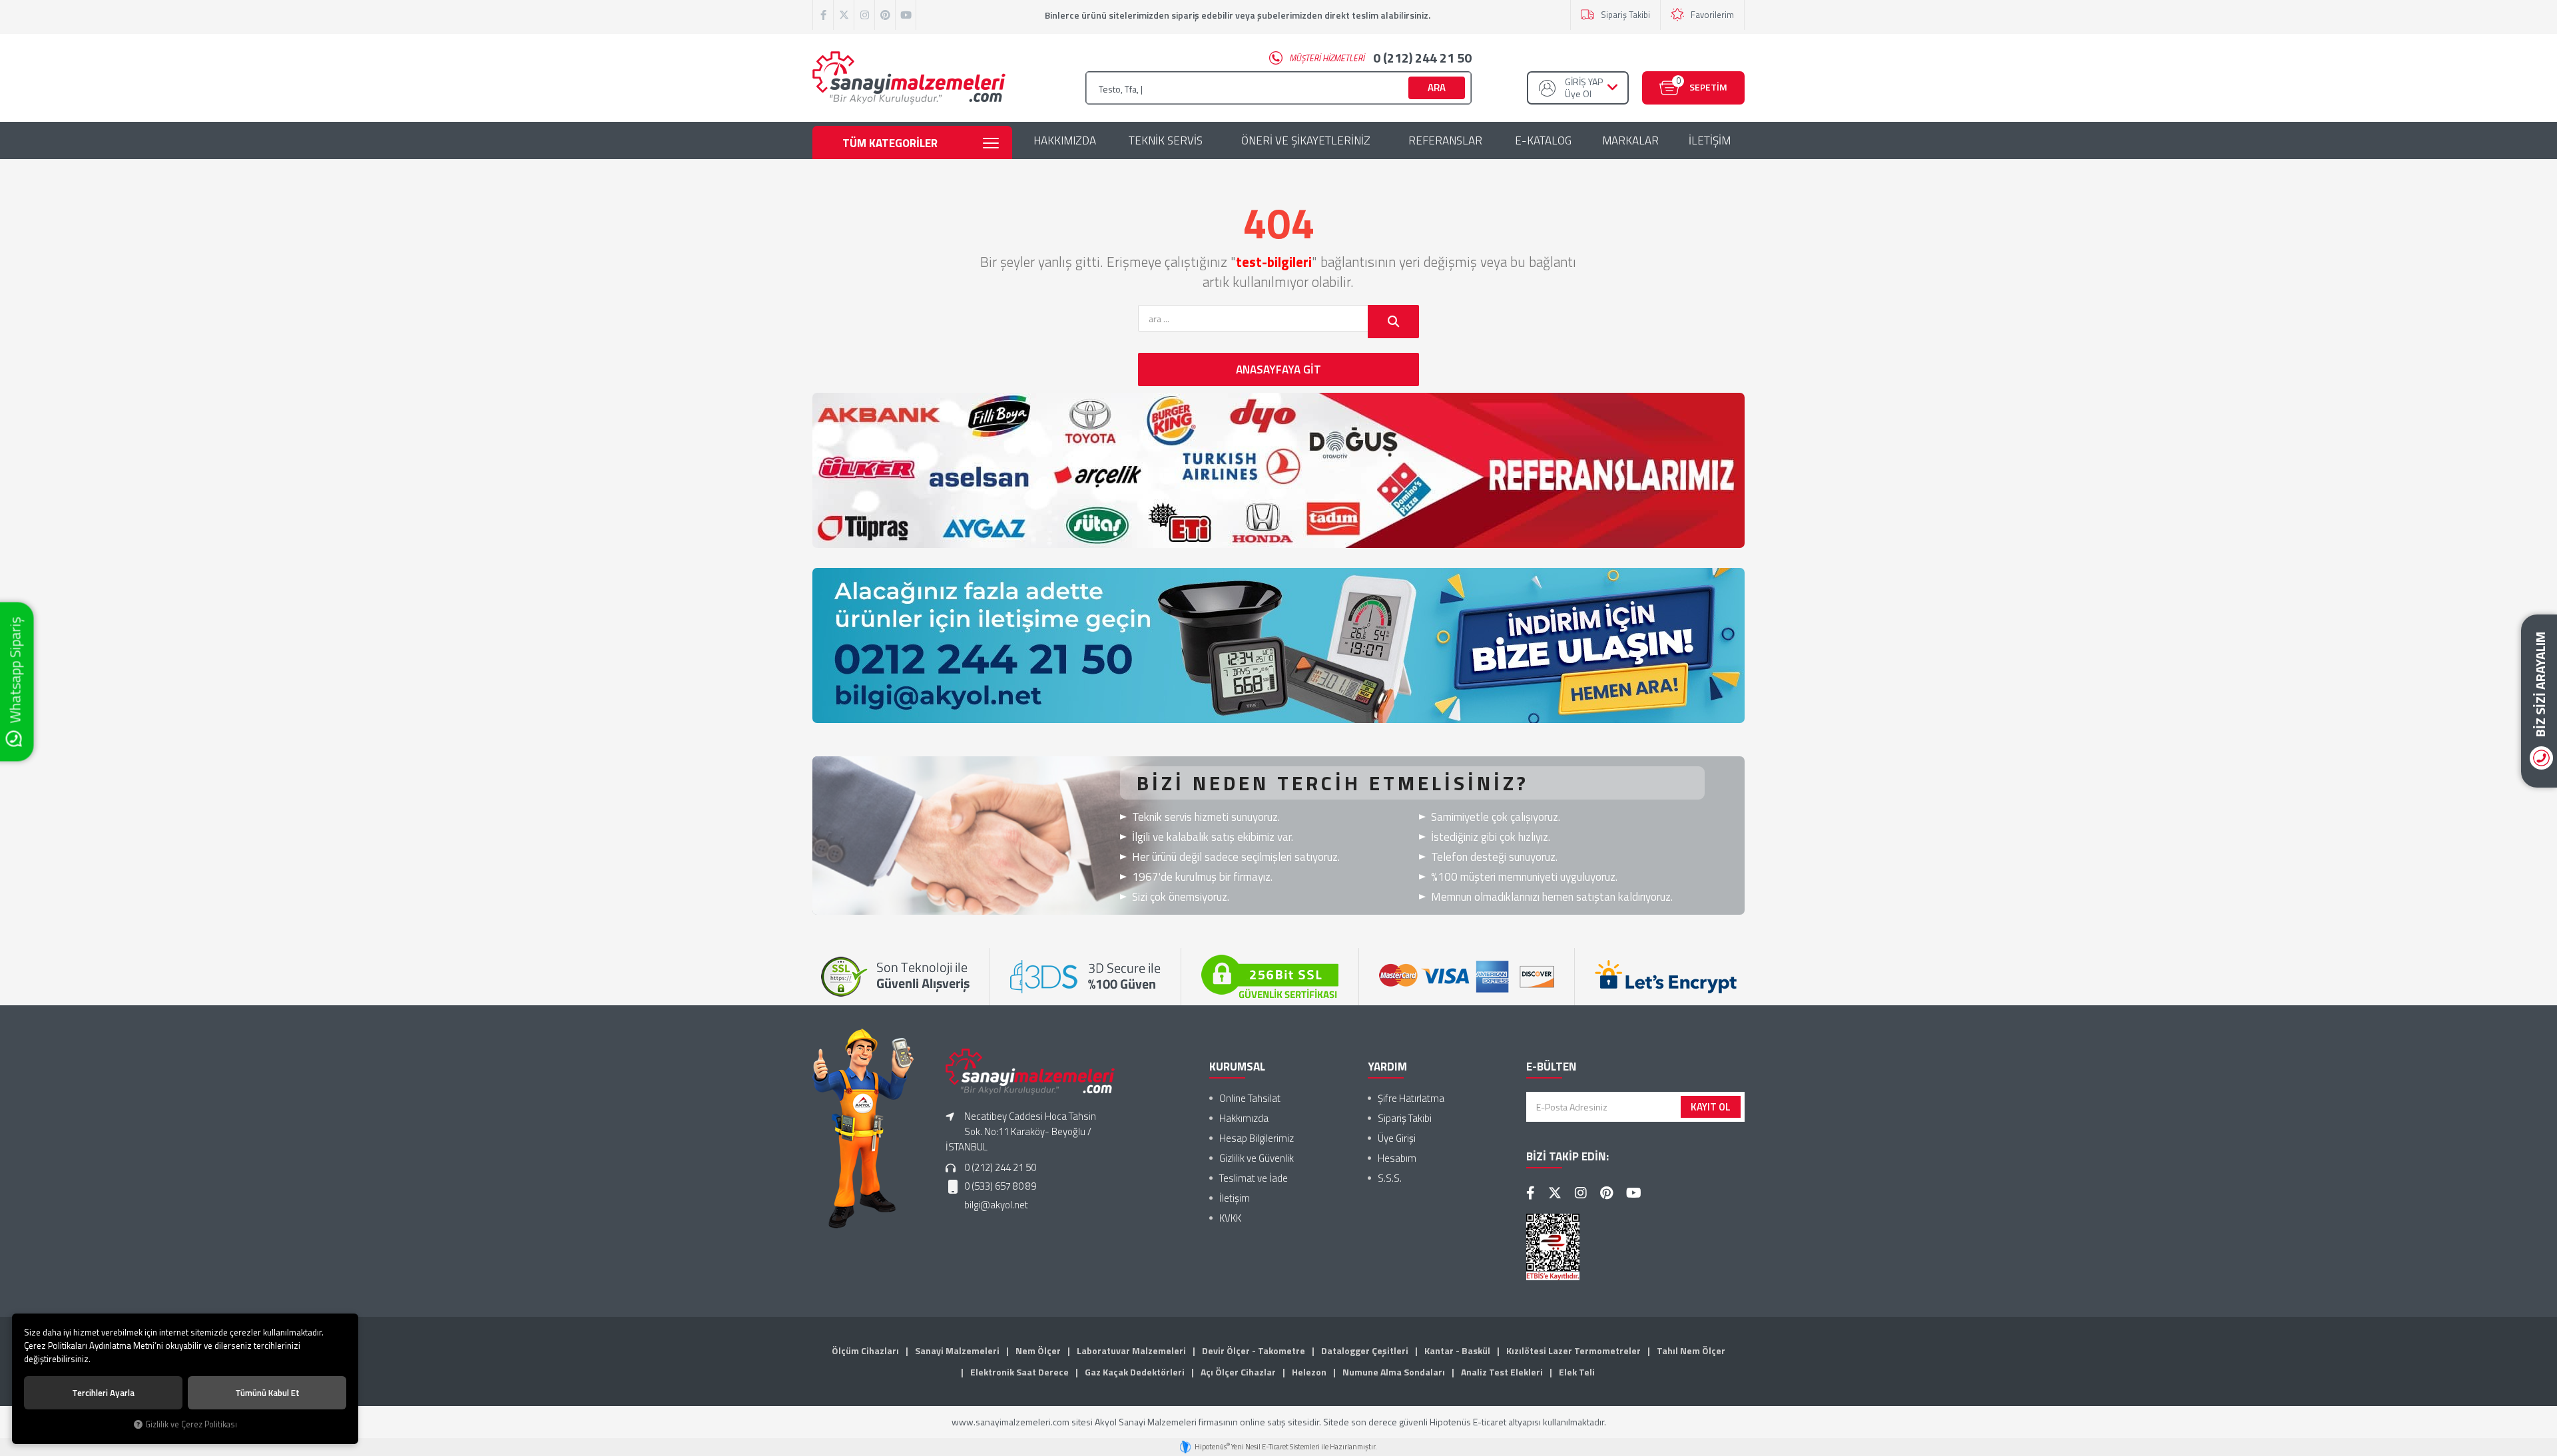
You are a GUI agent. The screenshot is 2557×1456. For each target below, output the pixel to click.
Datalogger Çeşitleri (1365, 1350)
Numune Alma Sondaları (1394, 1372)
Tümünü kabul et (267, 1393)
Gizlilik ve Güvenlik (1257, 1158)
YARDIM (1387, 1067)
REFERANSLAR (1445, 140)
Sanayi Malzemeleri (957, 1350)
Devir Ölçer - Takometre (1254, 1350)
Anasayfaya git (1278, 369)
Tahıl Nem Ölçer (1691, 1350)
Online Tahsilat (1250, 1098)
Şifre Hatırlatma (1411, 1098)
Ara (1437, 88)
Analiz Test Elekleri (1502, 1372)
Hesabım (1397, 1158)
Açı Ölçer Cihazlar (1238, 1372)
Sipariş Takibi (1625, 15)
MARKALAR (1630, 140)
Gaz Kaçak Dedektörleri (1135, 1372)
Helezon (1309, 1372)
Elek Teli (1577, 1372)
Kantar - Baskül (1457, 1350)
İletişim (1235, 1198)
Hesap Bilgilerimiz (1257, 1138)
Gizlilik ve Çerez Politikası (191, 1424)
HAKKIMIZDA (1065, 140)
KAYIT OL (1711, 1107)
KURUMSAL (1237, 1067)
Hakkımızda (1244, 1118)
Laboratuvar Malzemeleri (1131, 1350)
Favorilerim (1712, 15)
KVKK (1230, 1218)
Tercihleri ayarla (103, 1393)
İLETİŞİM (1710, 140)
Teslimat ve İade (1254, 1178)
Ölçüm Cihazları (865, 1350)
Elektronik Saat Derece (1019, 1372)
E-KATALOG (1543, 140)
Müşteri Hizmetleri (1380, 58)
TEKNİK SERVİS (1166, 140)
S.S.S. (1390, 1178)
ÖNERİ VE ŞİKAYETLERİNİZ (1306, 140)
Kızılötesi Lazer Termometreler (1573, 1350)
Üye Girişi (1397, 1138)
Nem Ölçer (1038, 1350)
